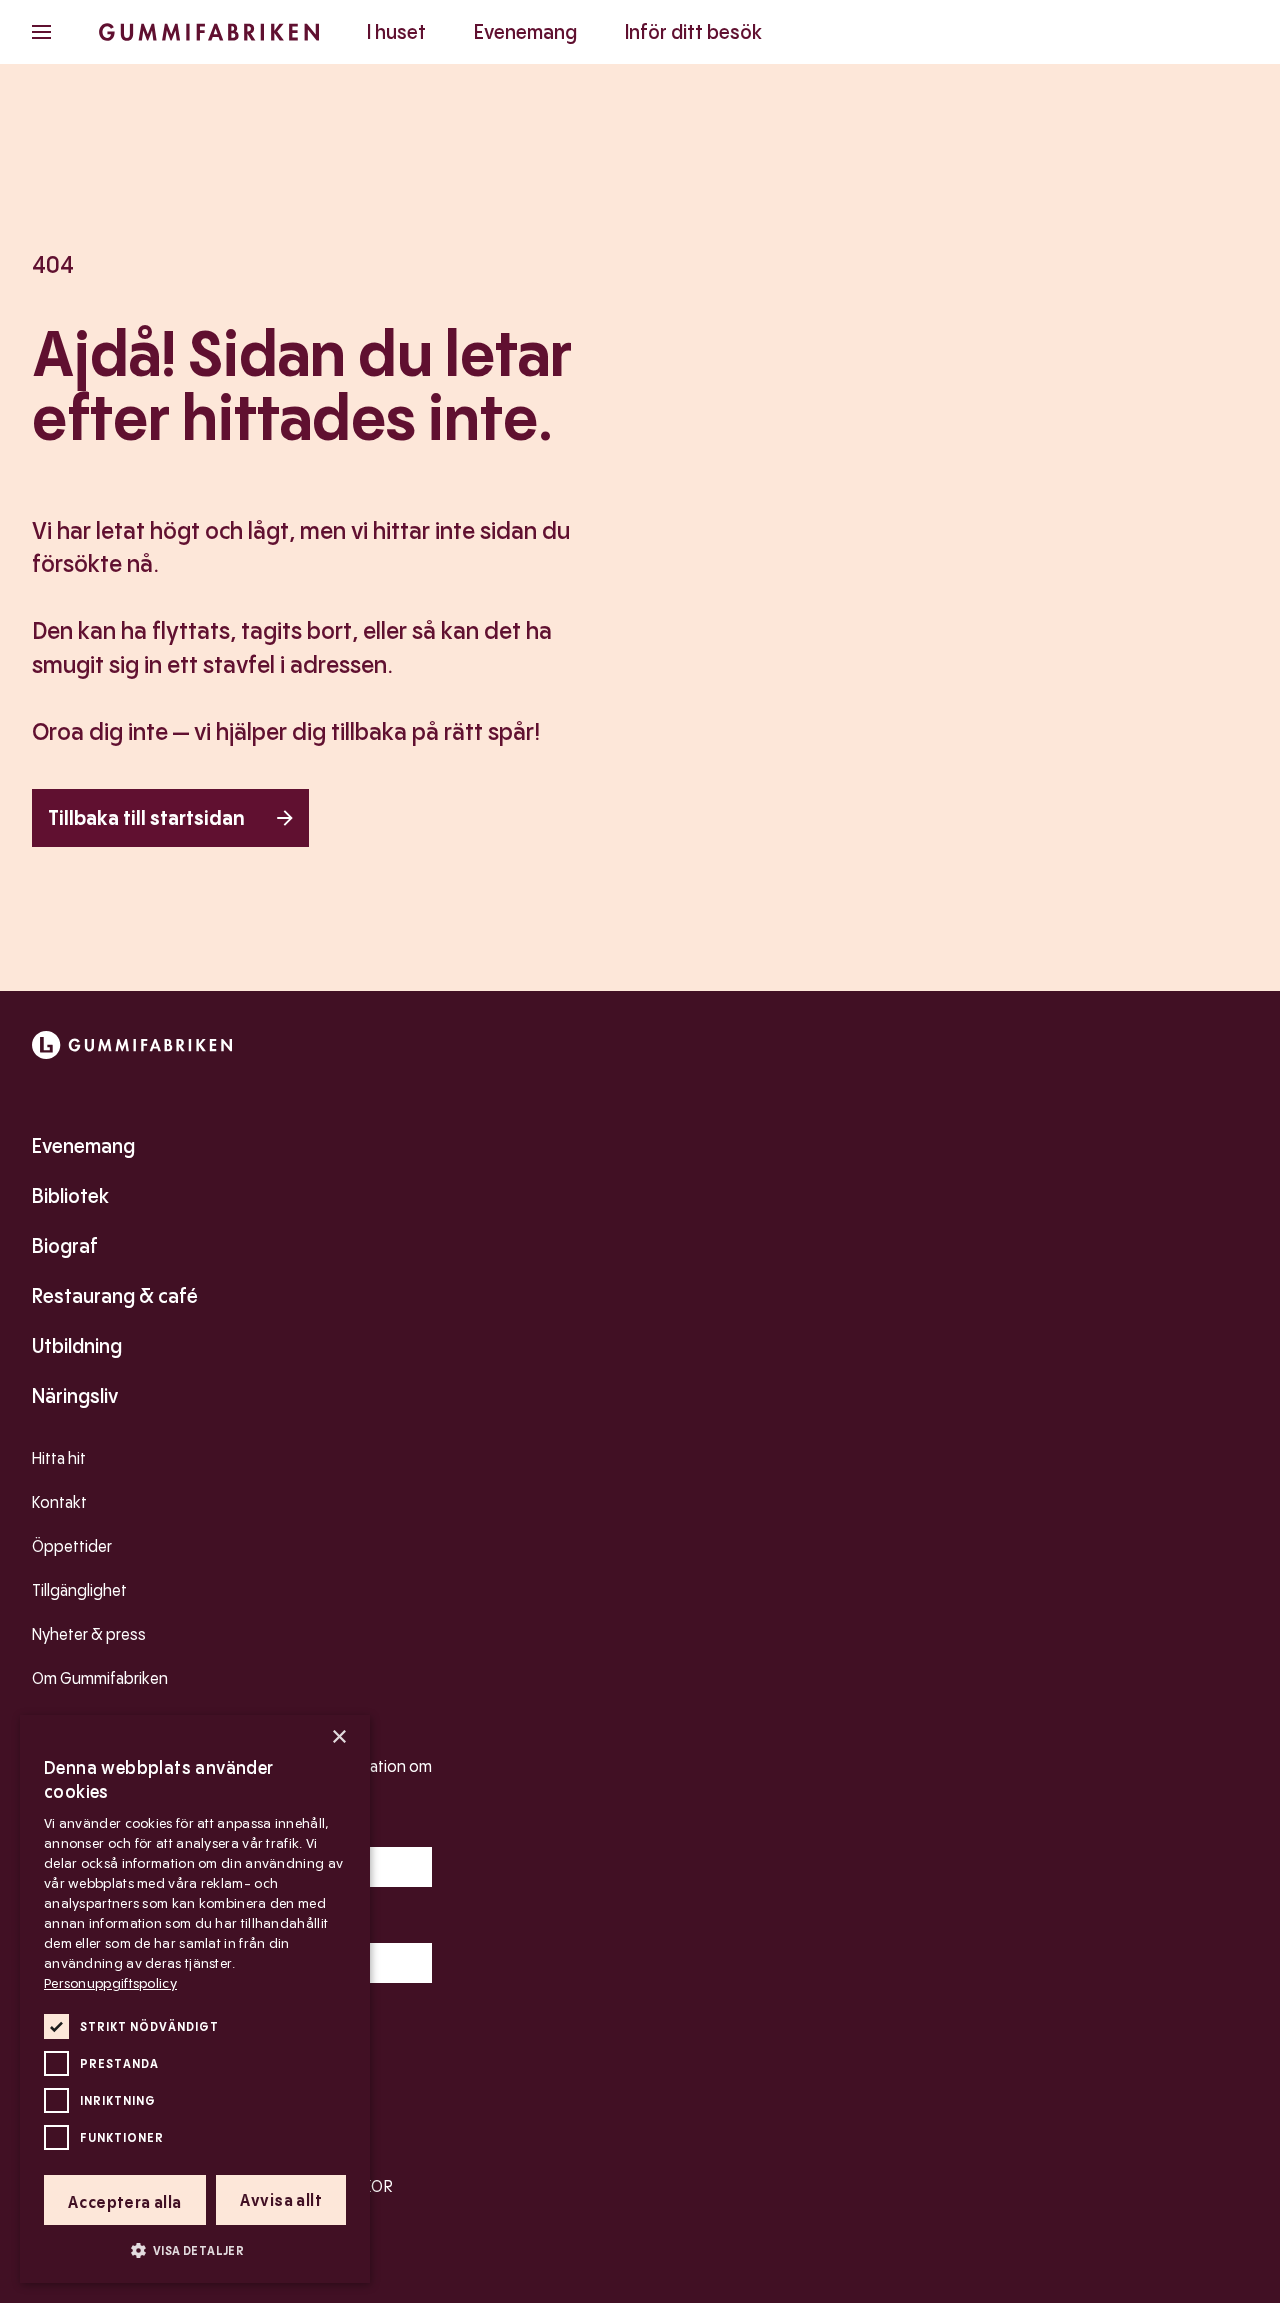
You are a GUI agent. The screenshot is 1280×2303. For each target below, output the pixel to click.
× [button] (338, 1737)
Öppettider (72, 1546)
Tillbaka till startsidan (146, 818)
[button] (195, 2250)
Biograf (65, 1246)
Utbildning (77, 1346)
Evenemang (525, 32)
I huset (396, 32)
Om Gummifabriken (100, 1678)
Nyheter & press (89, 1634)
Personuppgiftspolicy (110, 1983)
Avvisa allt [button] (281, 2200)
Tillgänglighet (79, 1590)
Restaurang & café (115, 1296)
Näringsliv (75, 1396)
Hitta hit (59, 1458)
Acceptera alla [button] (125, 2202)
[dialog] (195, 1999)
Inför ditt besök (693, 32)
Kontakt (59, 1502)
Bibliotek (70, 1196)
